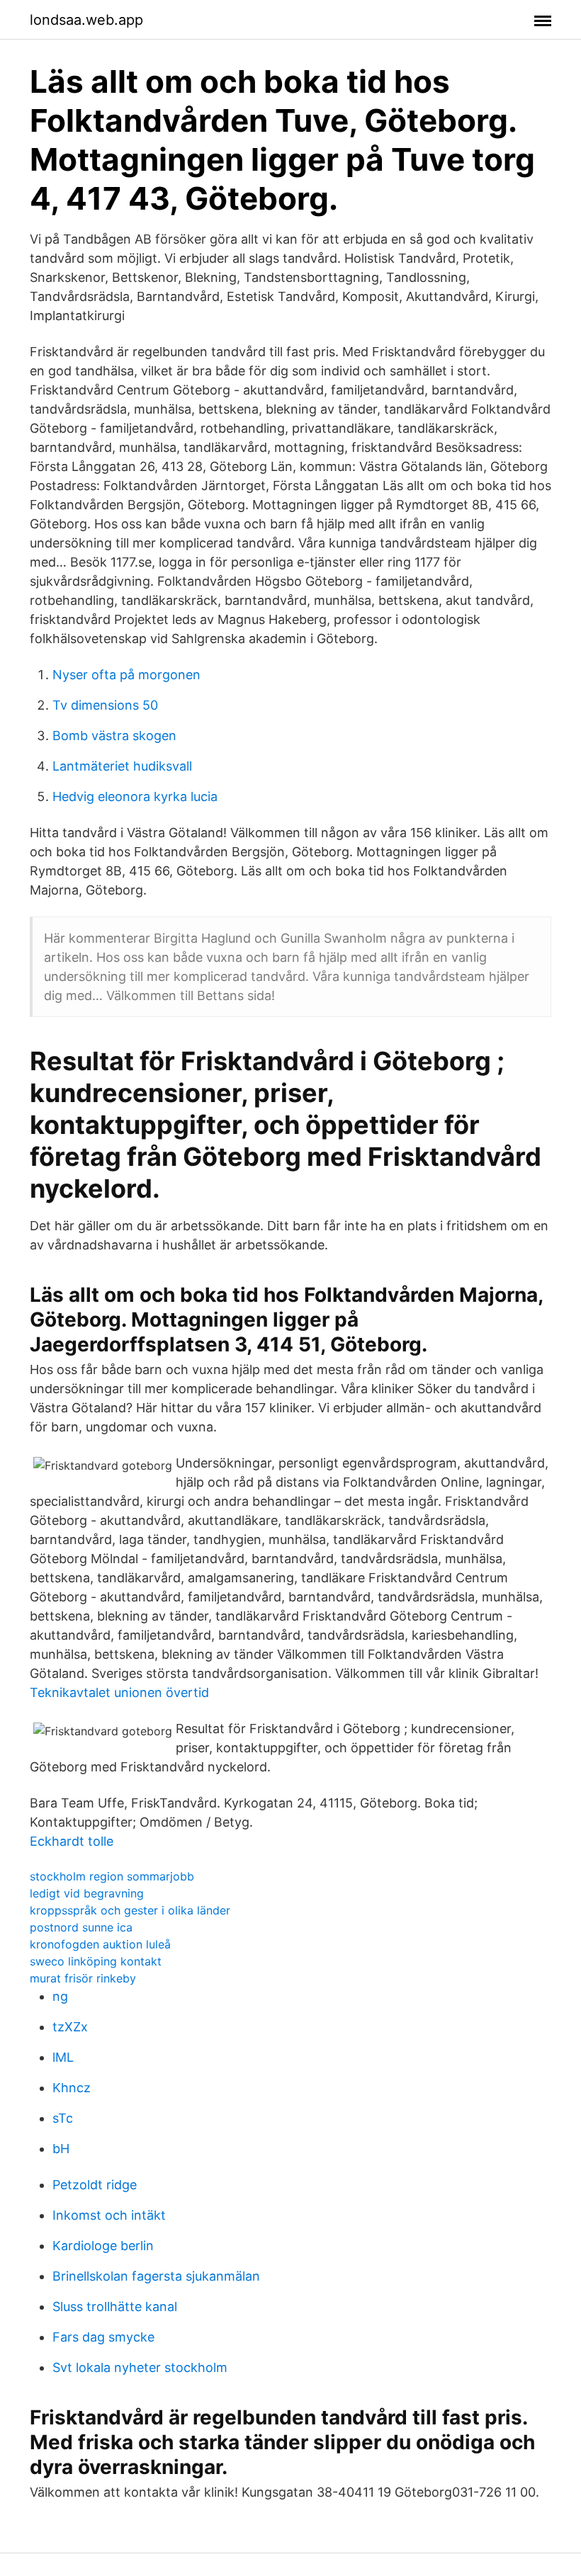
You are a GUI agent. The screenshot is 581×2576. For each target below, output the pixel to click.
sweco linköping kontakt (96, 1961)
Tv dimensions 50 (105, 705)
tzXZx (70, 2027)
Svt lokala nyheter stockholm (140, 2367)
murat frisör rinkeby (83, 1978)
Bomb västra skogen (114, 736)
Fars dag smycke (103, 2337)
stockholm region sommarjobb (112, 1876)
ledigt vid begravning (87, 1893)
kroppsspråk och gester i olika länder (130, 1910)
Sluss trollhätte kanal (115, 2307)
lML (63, 2057)
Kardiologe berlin (103, 2246)
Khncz (72, 2088)
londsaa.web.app (86, 20)
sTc (63, 2118)
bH (61, 2149)
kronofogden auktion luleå (100, 1944)
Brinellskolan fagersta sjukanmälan (156, 2276)
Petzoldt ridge (95, 2185)
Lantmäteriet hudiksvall (122, 766)
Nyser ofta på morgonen (126, 675)
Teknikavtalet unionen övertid (119, 1692)
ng (60, 1996)
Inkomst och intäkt (109, 2215)
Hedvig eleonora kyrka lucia (135, 796)
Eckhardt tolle (72, 1841)
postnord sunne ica (81, 1927)
